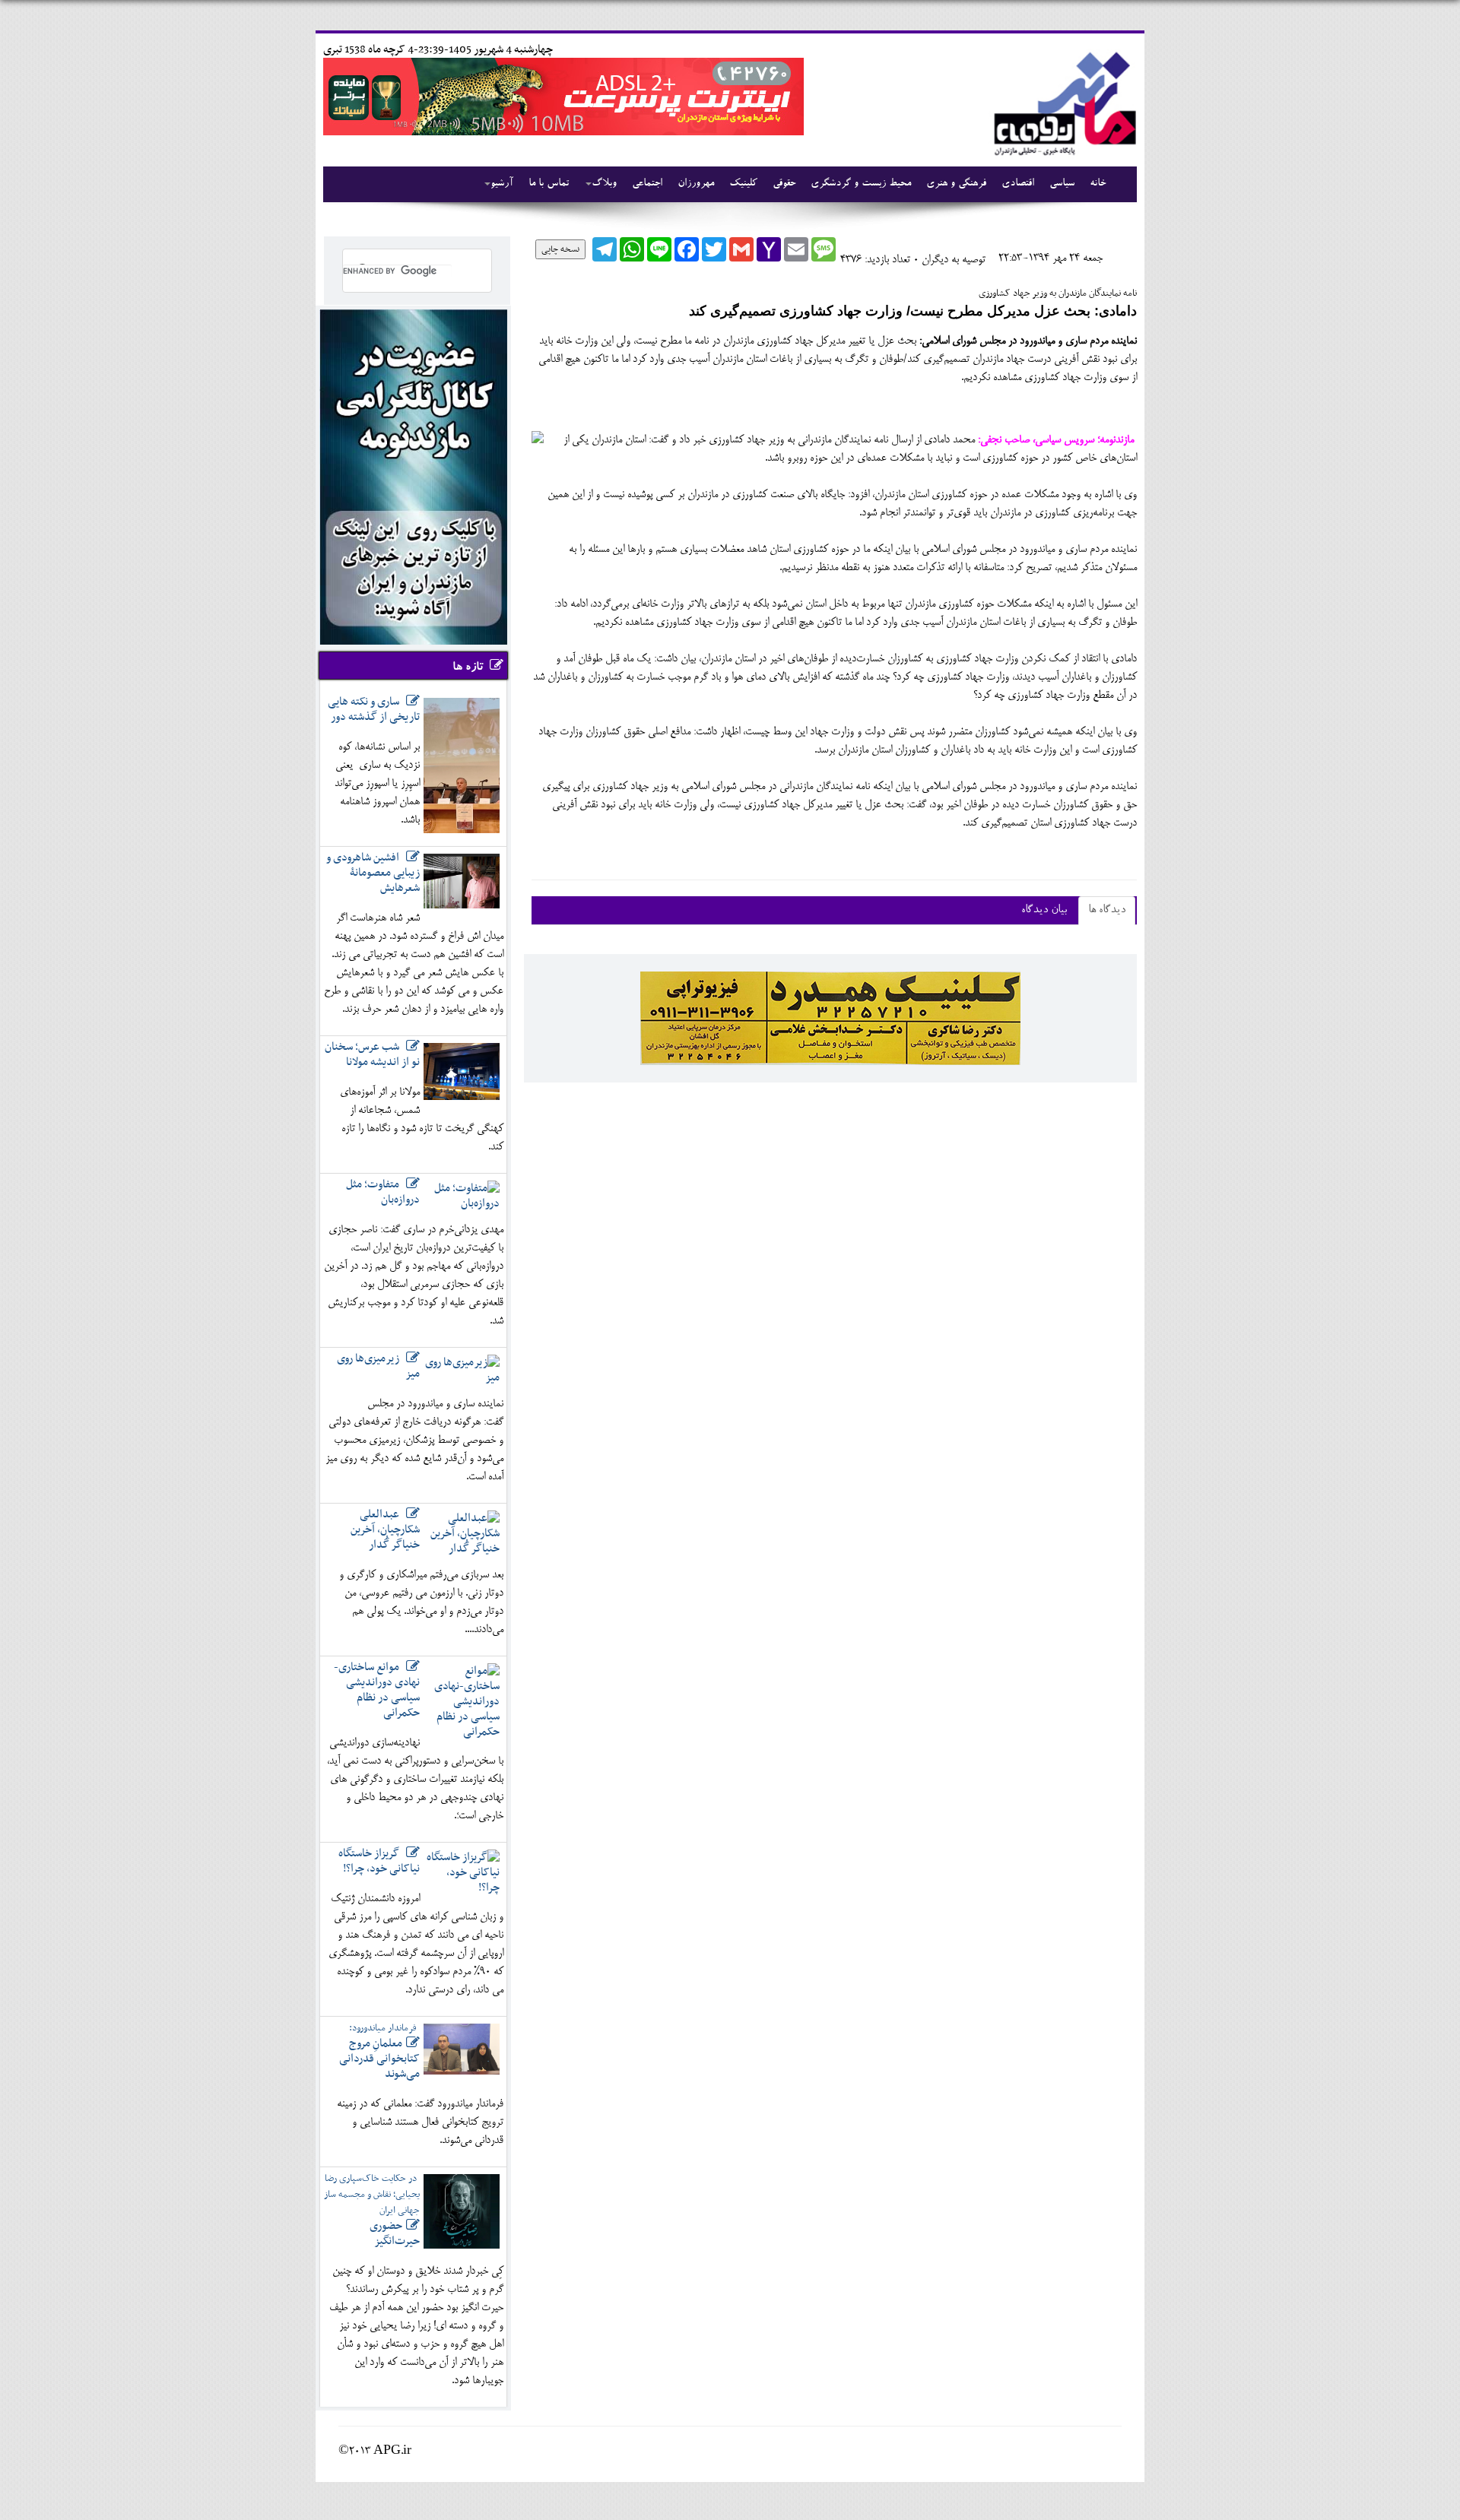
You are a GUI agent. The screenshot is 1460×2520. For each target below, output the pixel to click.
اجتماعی (647, 184)
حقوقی (784, 184)
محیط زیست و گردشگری (861, 184)
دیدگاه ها (1107, 910)
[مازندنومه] (1062, 101)
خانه (1098, 184)
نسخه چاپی (560, 249)
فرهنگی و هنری (956, 184)
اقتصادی (1018, 184)
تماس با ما (549, 184)
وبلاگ (604, 184)
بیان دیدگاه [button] (1044, 910)
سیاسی (1062, 184)
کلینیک (743, 184)
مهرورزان (696, 184)
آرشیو (502, 184)
